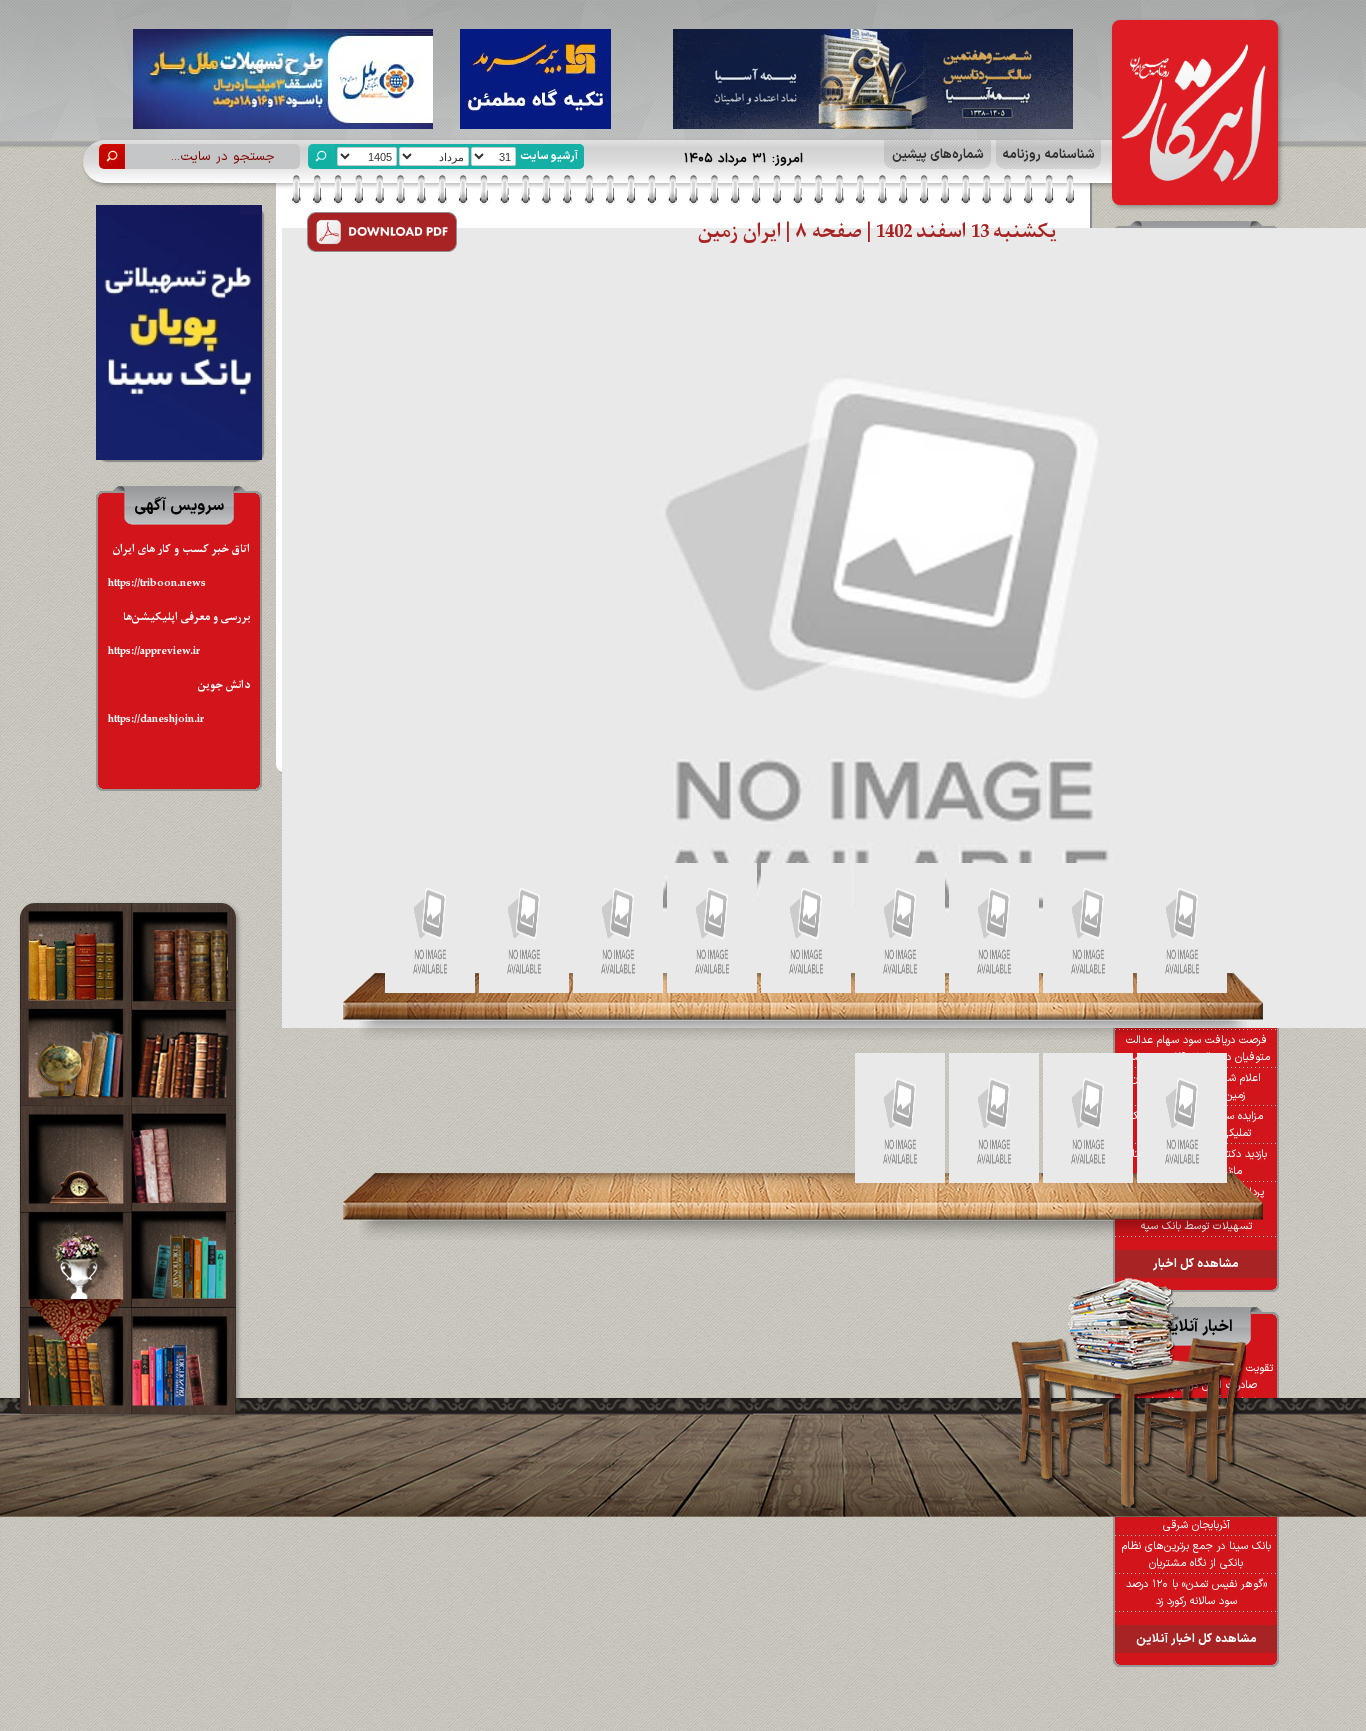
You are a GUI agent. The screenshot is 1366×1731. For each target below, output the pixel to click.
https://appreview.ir (154, 651)
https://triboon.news (157, 583)
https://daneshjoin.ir (156, 719)
